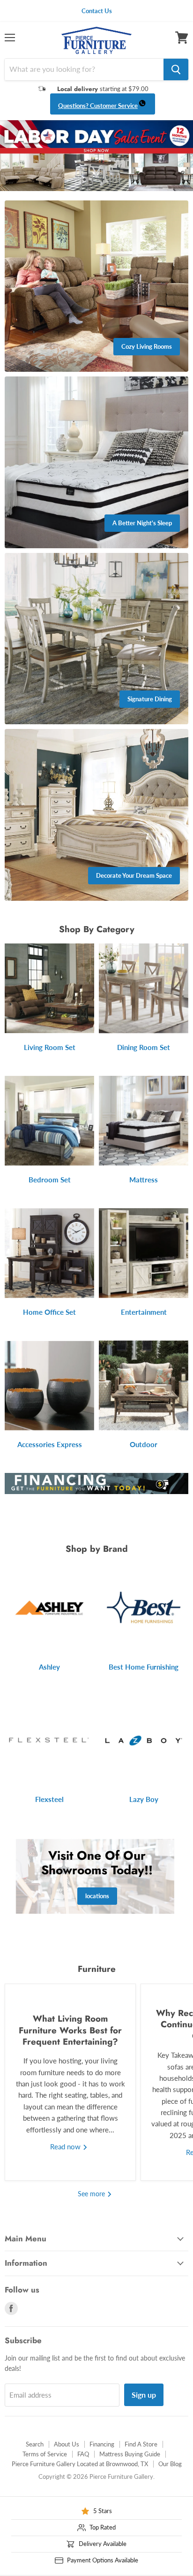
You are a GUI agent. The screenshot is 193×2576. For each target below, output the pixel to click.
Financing (102, 2444)
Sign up (144, 2395)
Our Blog (170, 2464)
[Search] (176, 69)
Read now (66, 2147)
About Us (67, 2444)
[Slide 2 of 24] (96, 156)
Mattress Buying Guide (130, 2454)
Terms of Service (45, 2454)
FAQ (83, 2454)
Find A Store (141, 2444)
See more (92, 2194)
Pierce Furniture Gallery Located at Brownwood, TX (80, 2464)
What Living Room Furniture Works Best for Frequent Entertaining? (70, 2030)
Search (35, 2444)
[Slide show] (96, 156)
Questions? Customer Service (98, 106)
